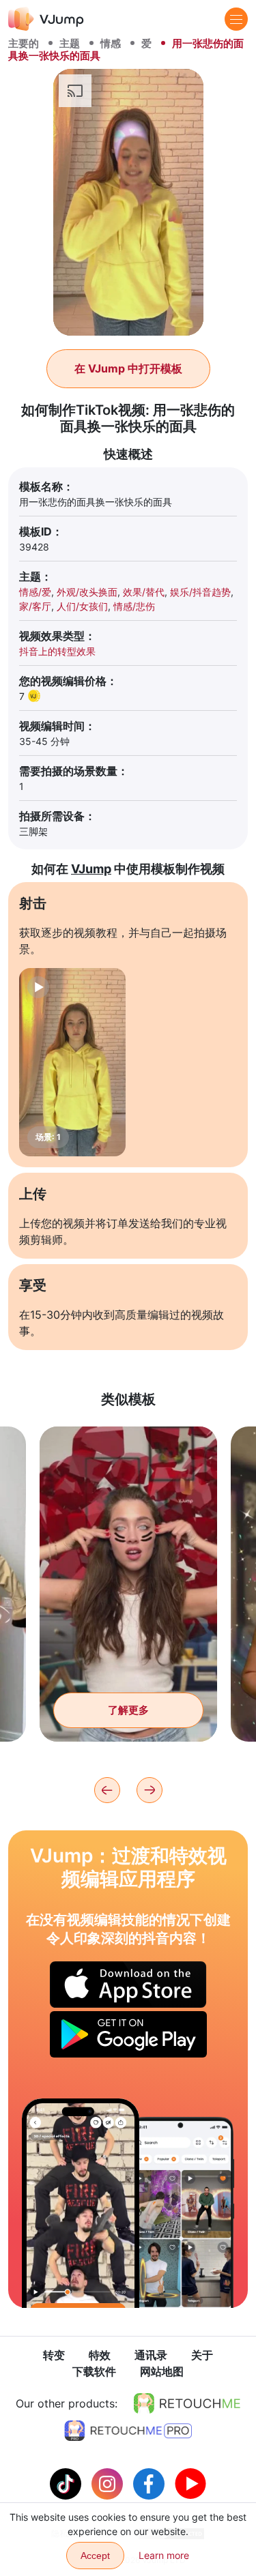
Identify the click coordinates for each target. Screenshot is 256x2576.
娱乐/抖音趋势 (200, 592)
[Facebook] (151, 2483)
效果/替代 (144, 592)
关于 (202, 2355)
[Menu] (236, 19)
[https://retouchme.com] (187, 2403)
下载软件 (94, 2371)
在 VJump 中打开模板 (128, 368)
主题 (70, 43)
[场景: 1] (72, 1062)
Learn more (164, 2555)
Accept (95, 2556)
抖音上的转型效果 (57, 651)
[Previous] (107, 1790)
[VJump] (46, 19)
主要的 (24, 43)
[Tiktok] (67, 2483)
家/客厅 (35, 606)
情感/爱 (35, 592)
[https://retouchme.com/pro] (128, 2431)
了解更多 (128, 1710)
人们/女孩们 (82, 606)
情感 (111, 43)
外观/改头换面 (87, 592)
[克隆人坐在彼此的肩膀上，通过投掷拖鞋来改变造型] (81, 2203)
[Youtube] (190, 2483)
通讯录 (151, 2355)
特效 (100, 2355)
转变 (54, 2355)
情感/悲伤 (134, 606)
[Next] (150, 1790)
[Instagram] (109, 2483)
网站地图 (162, 2371)
